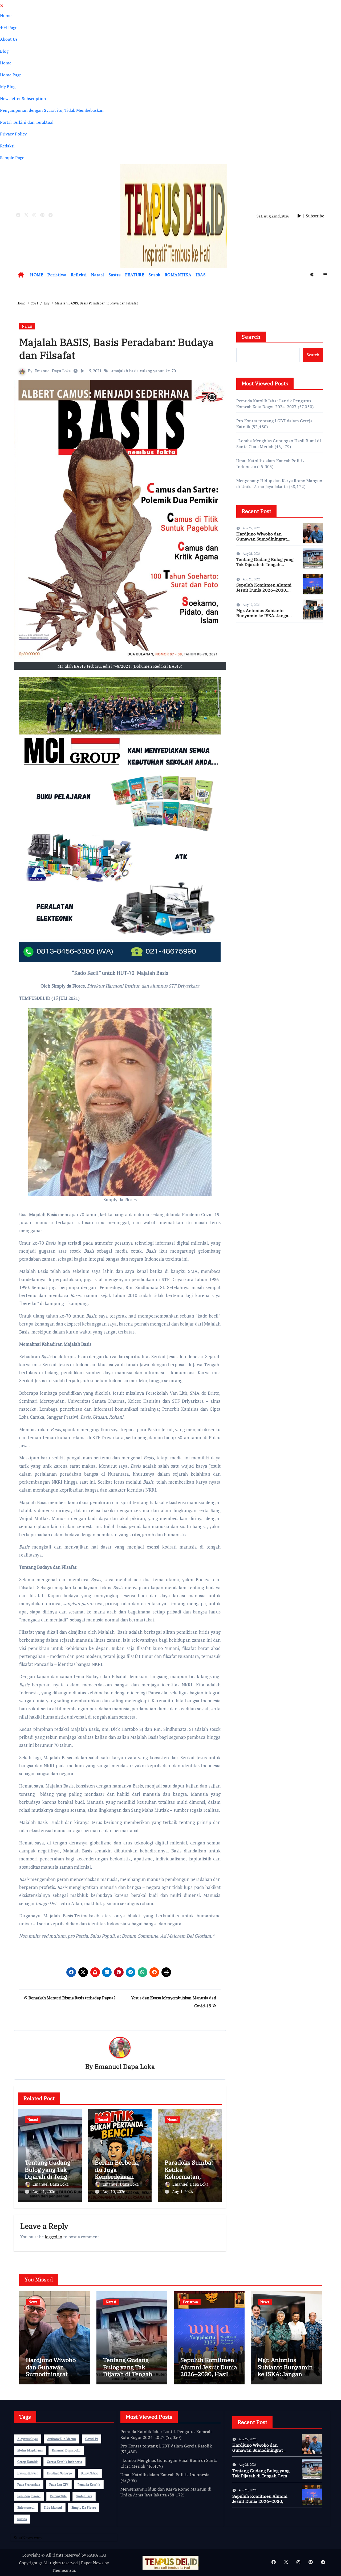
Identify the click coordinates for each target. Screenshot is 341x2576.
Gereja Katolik (27, 2462)
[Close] (2, 6)
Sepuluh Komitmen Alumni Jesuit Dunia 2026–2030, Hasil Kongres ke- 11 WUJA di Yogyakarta (264, 593)
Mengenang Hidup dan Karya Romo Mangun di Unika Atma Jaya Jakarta (279, 484)
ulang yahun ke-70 (159, 371)
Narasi (98, 275)
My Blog (8, 86)
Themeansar (64, 2570)
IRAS (201, 275)
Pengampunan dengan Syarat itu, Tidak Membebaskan (52, 110)
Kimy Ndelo (90, 2473)
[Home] (21, 275)
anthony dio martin (62, 2439)
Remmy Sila (58, 2496)
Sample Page (12, 158)
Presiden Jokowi (29, 2496)
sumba (22, 2519)
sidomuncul (26, 2507)
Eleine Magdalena (30, 2450)
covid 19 (92, 2439)
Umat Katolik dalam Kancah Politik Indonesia (165, 2475)
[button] (325, 275)
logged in (54, 2237)
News (33, 2302)
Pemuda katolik (89, 2485)
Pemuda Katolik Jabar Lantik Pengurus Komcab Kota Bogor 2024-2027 (274, 404)
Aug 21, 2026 (44, 2191)
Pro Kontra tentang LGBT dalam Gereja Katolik (166, 2446)
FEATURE (135, 275)
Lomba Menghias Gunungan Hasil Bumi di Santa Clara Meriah (169, 2463)
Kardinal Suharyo (59, 2473)
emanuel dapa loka (66, 2450)
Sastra (115, 275)
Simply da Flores (84, 2507)
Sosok (154, 275)
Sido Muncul (53, 2507)
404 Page (9, 27)
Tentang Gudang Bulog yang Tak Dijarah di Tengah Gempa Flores (49, 2173)
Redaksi (7, 146)
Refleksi (79, 275)
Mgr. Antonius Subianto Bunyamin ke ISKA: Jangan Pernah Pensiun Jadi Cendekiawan (264, 618)
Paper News (92, 2563)
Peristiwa (57, 275)
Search (251, 337)
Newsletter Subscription (23, 98)
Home (6, 15)
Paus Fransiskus (29, 2485)
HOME (37, 275)
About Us (9, 39)
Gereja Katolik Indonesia (64, 2462)
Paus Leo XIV (59, 2485)
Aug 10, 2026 (114, 2191)
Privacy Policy (13, 134)
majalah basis (126, 371)
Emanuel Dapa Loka (53, 371)
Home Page (11, 75)
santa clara (84, 2496)
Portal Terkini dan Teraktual (27, 122)
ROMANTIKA (178, 275)
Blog (4, 51)
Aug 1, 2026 (182, 2191)
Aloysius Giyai (28, 2439)
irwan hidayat (27, 2473)
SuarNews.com (250, 642)
